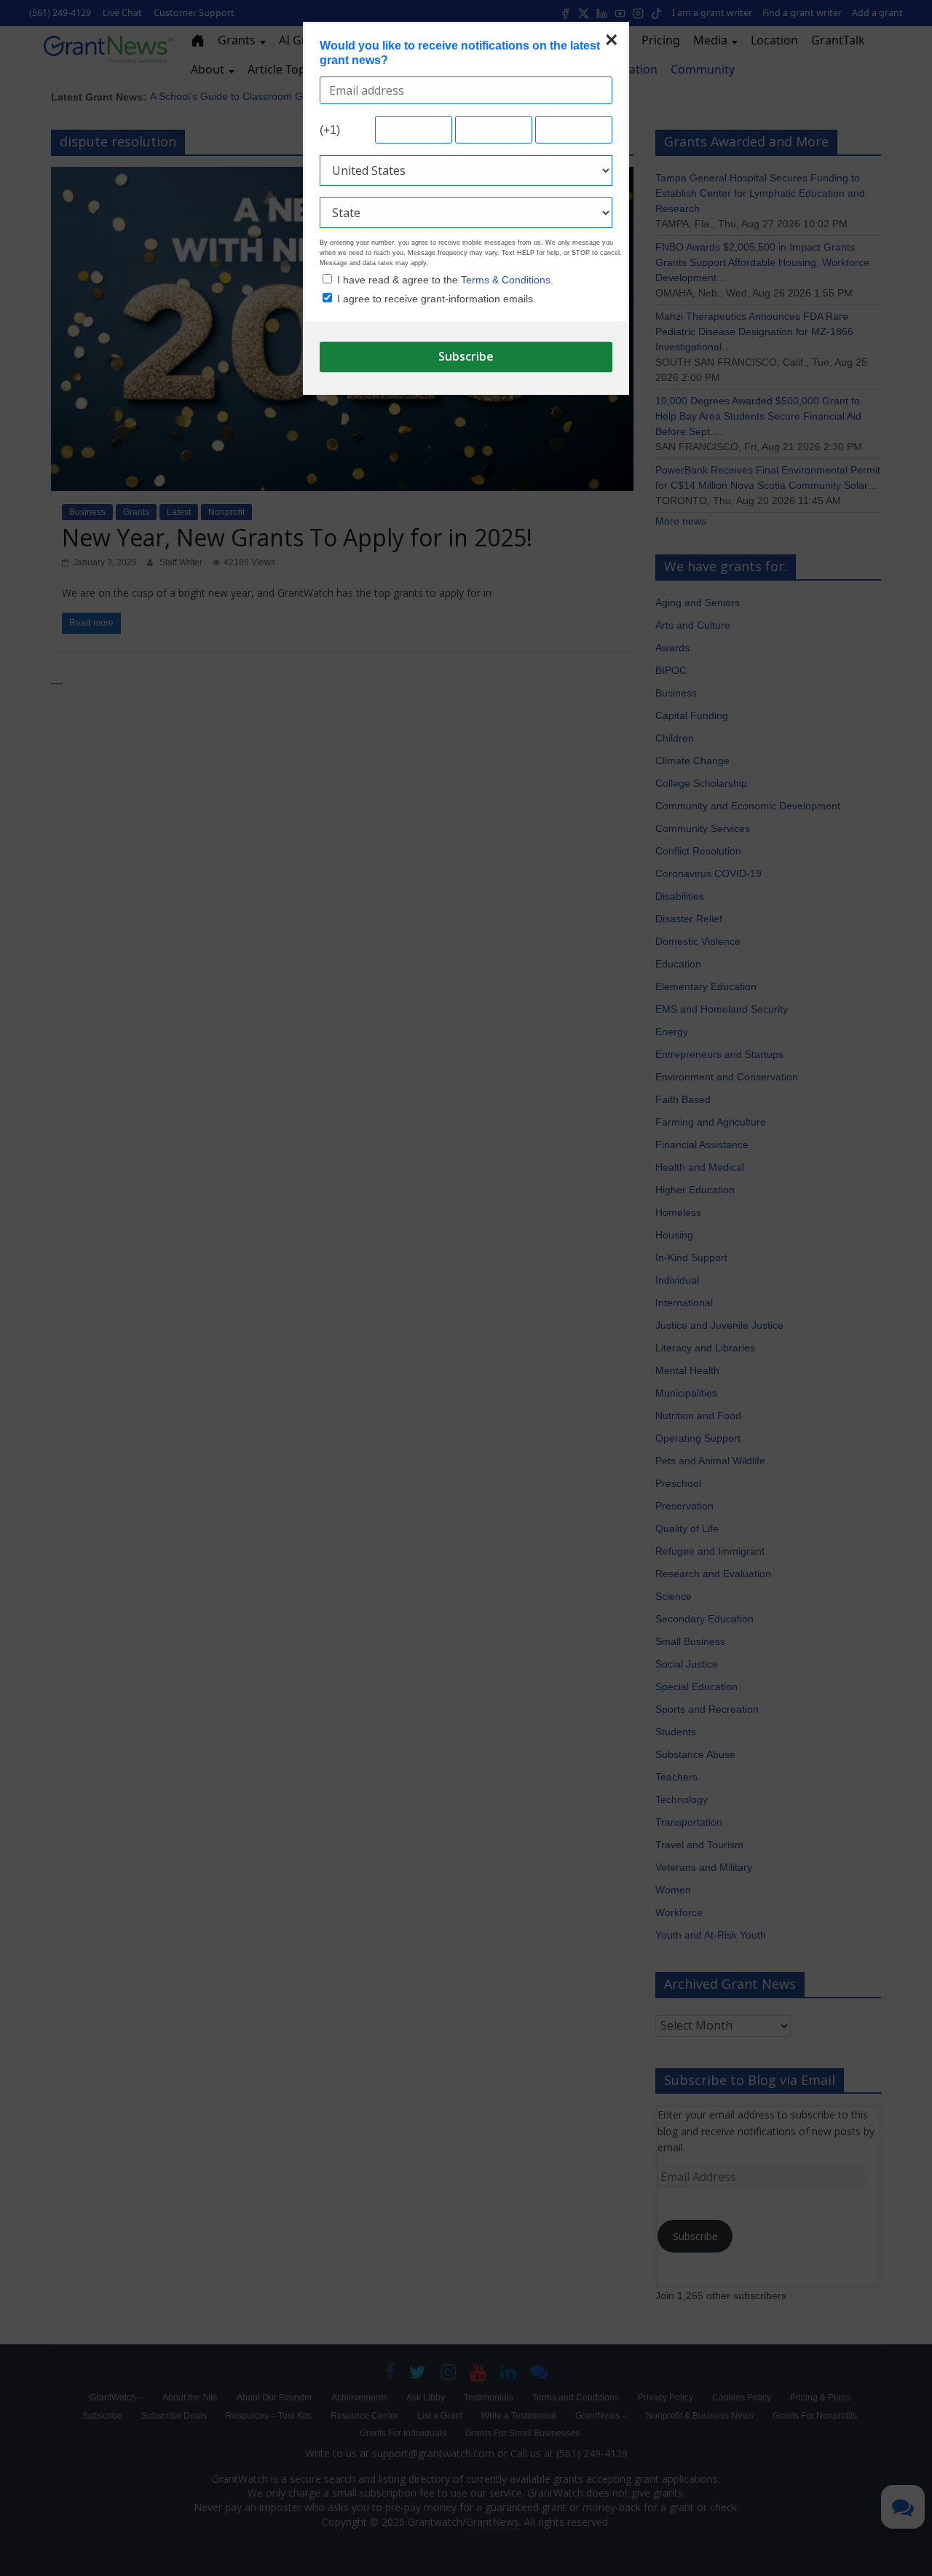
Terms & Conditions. (507, 280)
